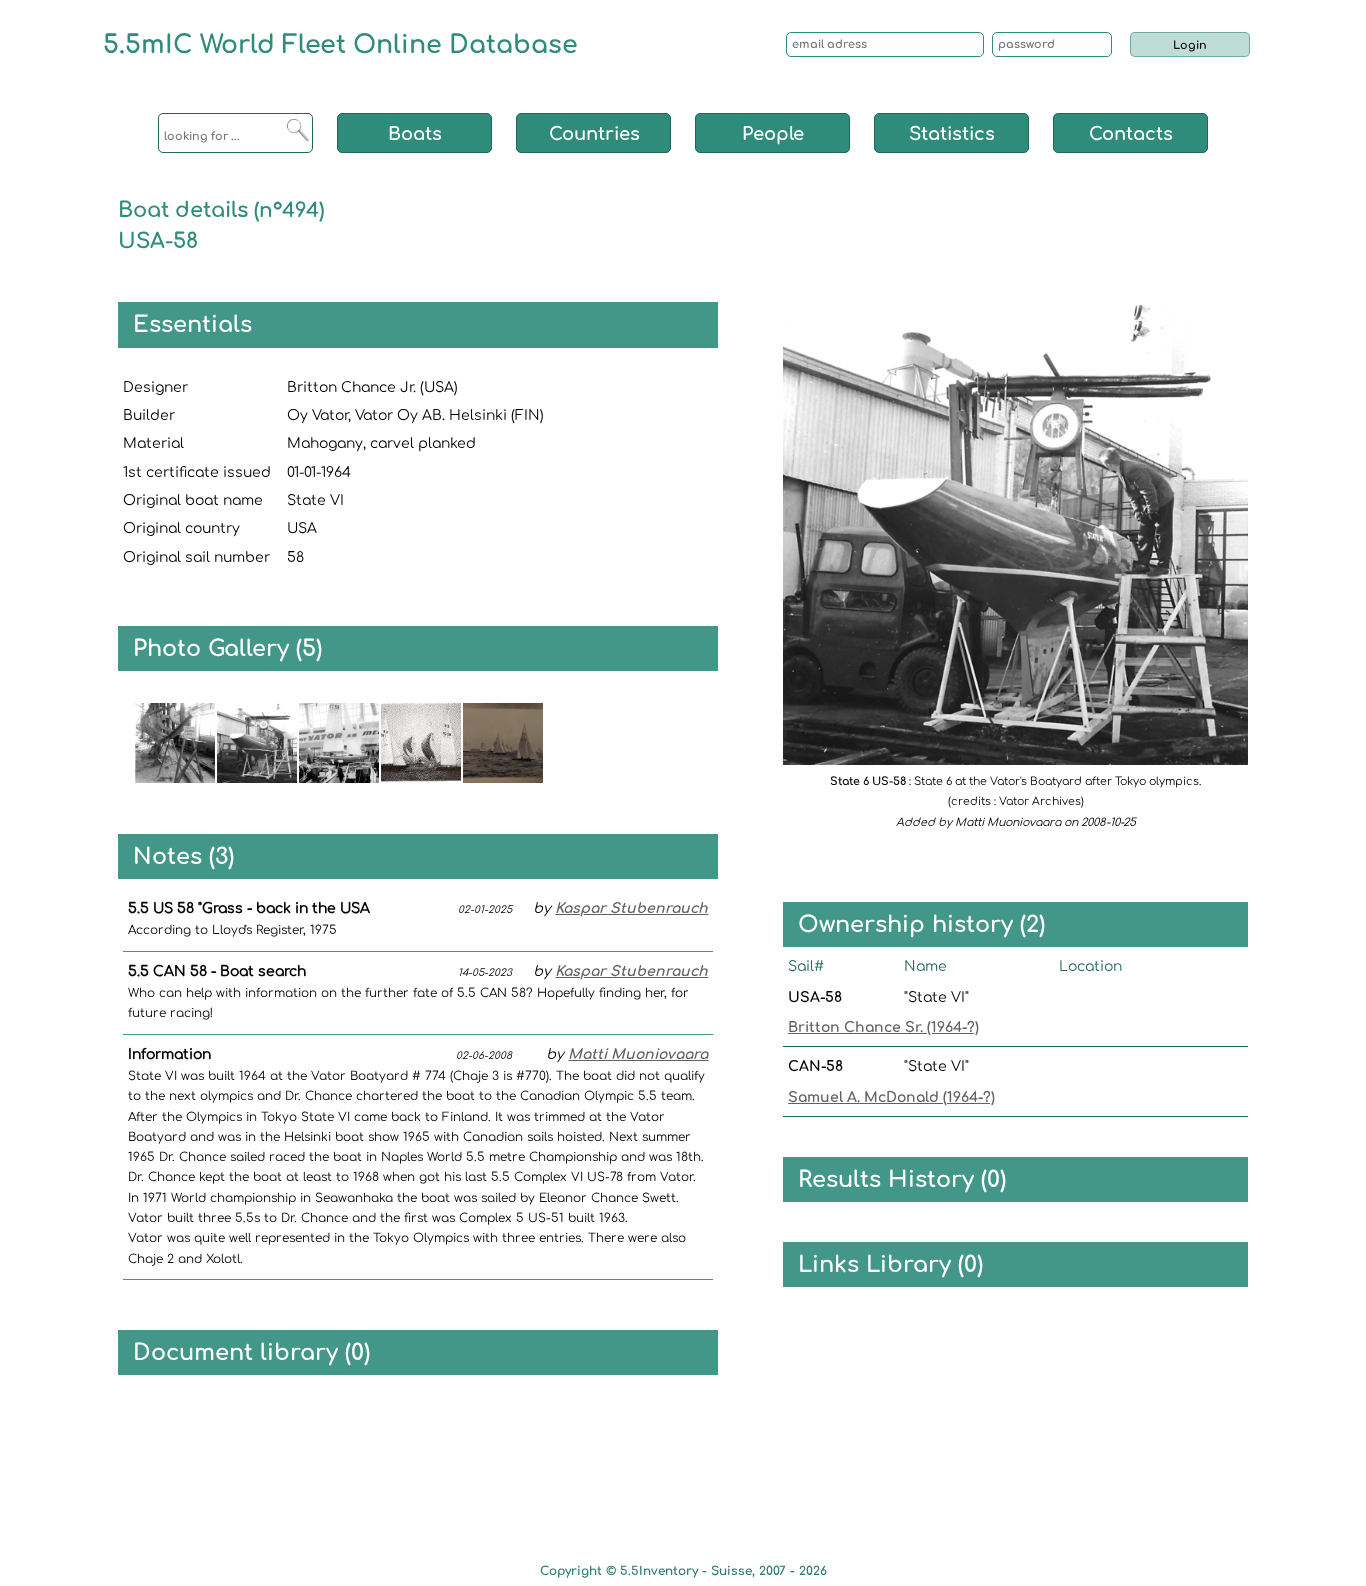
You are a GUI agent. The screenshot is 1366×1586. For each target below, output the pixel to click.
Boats (415, 134)
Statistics (952, 134)
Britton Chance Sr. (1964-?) (883, 1027)
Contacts (1131, 134)
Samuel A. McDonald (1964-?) (891, 1097)
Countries (594, 134)
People (773, 134)
